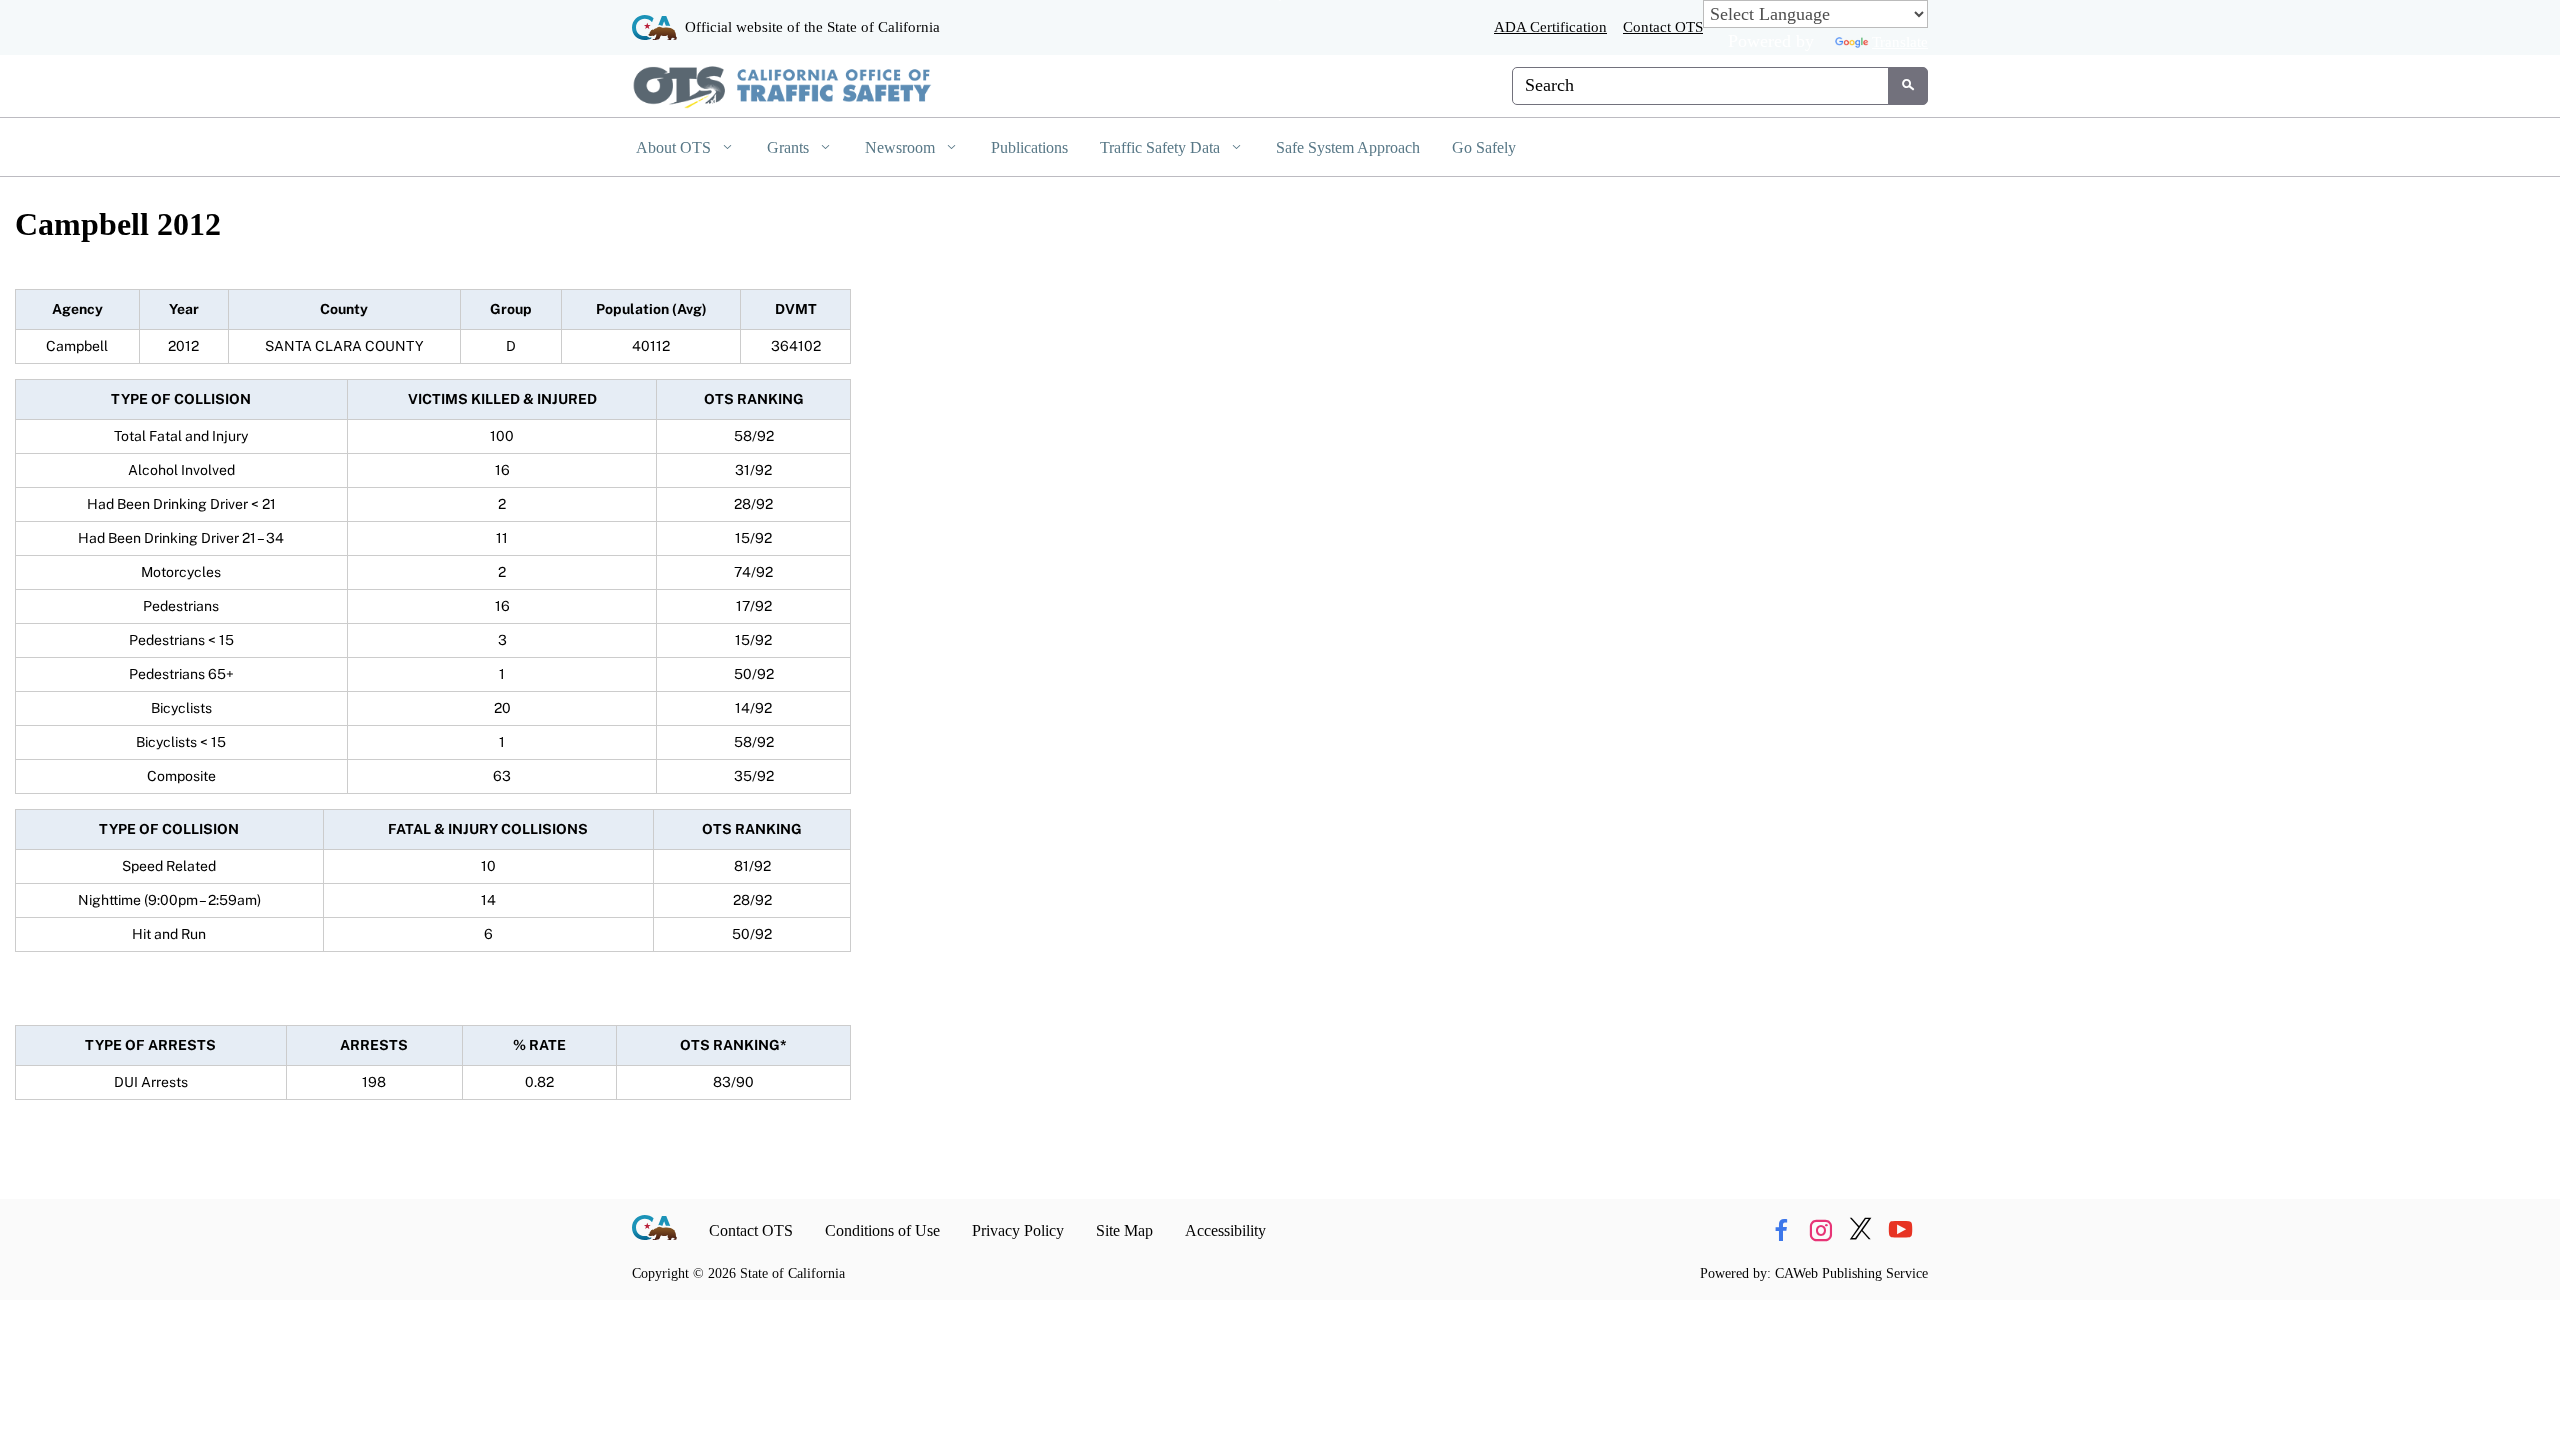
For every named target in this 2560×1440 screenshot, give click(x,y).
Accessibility (1225, 1230)
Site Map (1124, 1230)
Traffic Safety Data (1162, 147)
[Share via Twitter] (1860, 1231)
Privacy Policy (1018, 1230)
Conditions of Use (882, 1230)
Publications (1029, 147)
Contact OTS (1663, 26)
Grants (790, 147)
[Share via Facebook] (1780, 1231)
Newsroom (902, 147)
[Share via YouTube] (1900, 1231)
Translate (1900, 41)
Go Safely (1484, 147)
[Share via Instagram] (1820, 1231)
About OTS (675, 147)
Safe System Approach (1348, 147)
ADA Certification (1550, 26)
